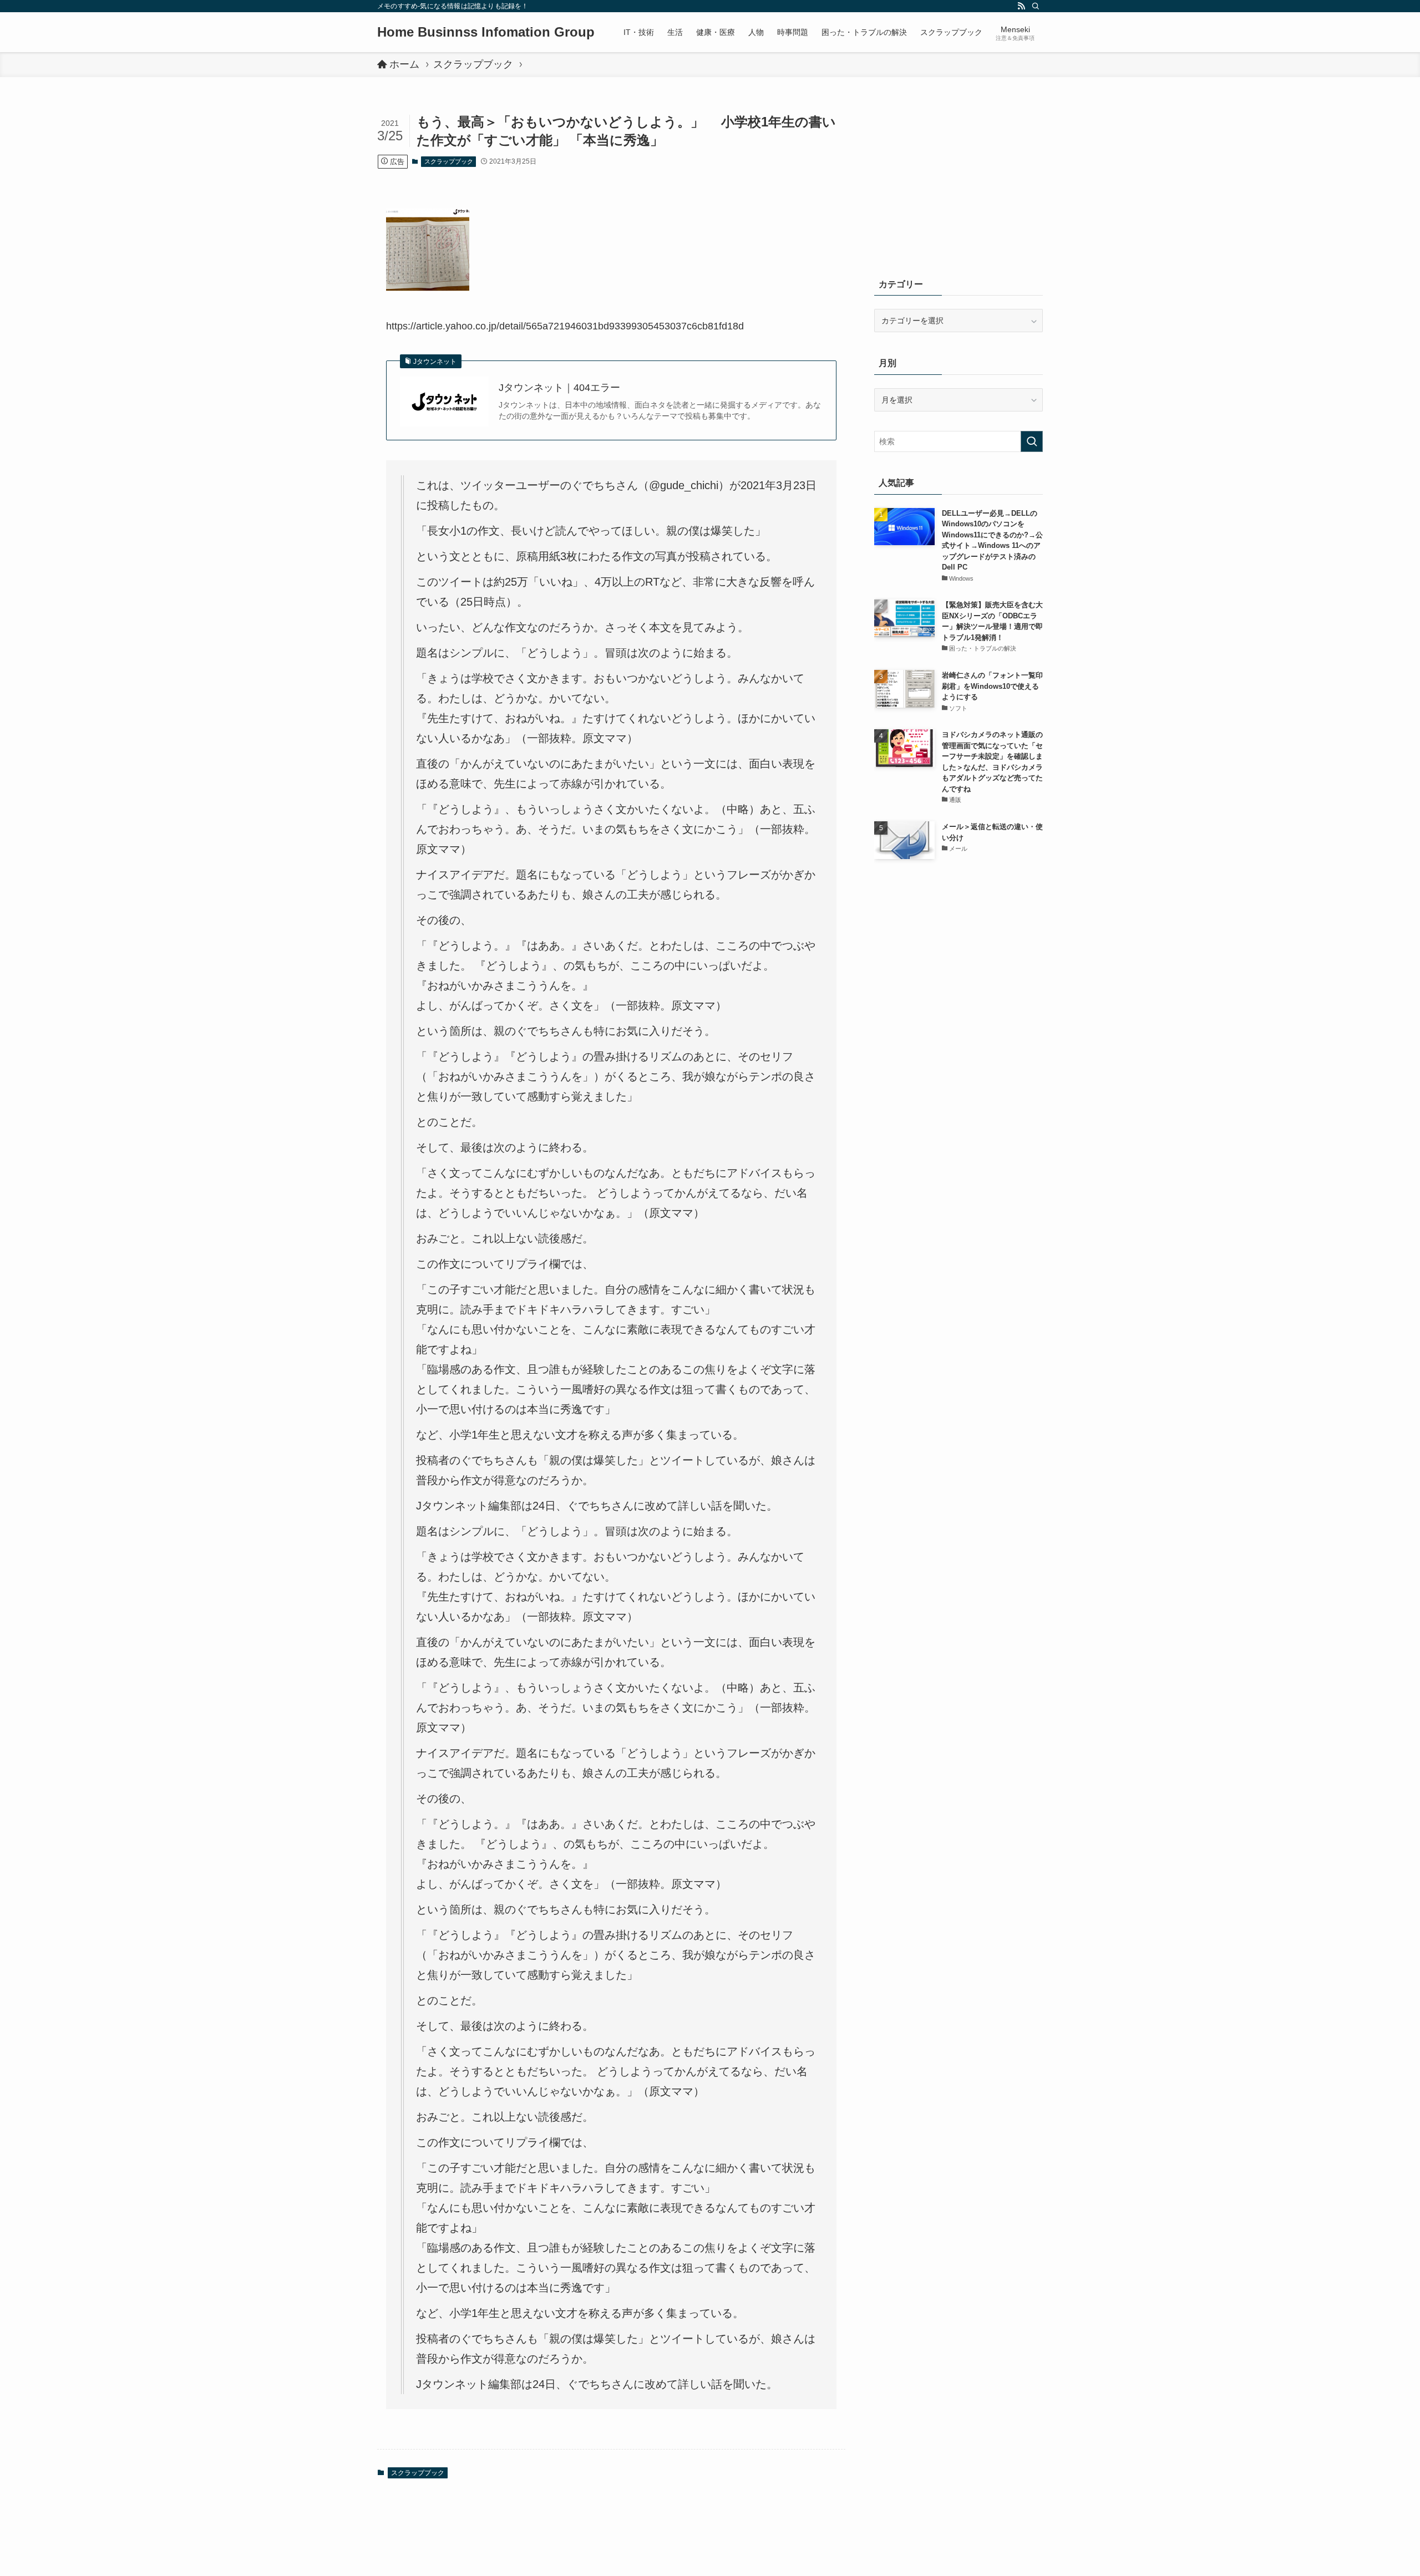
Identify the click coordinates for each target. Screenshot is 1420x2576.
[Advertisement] (958, 183)
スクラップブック (449, 161)
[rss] (1021, 6)
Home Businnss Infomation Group (486, 32)
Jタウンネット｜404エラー (559, 388)
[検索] (1036, 6)
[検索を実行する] (1032, 441)
